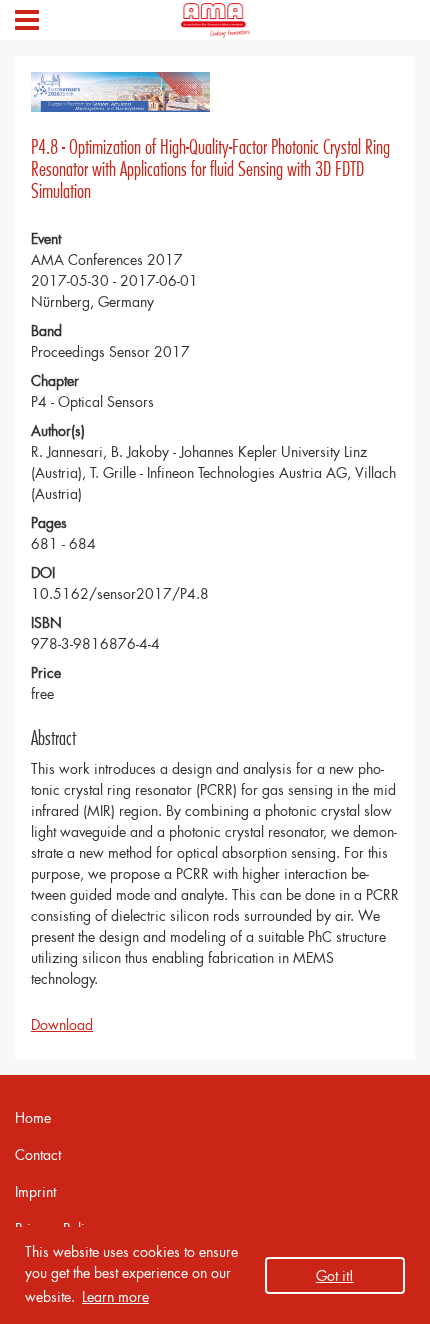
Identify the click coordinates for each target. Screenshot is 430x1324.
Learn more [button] (115, 1296)
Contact (38, 1154)
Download (62, 1024)
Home (33, 1117)
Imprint (35, 1191)
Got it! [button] (335, 1275)
